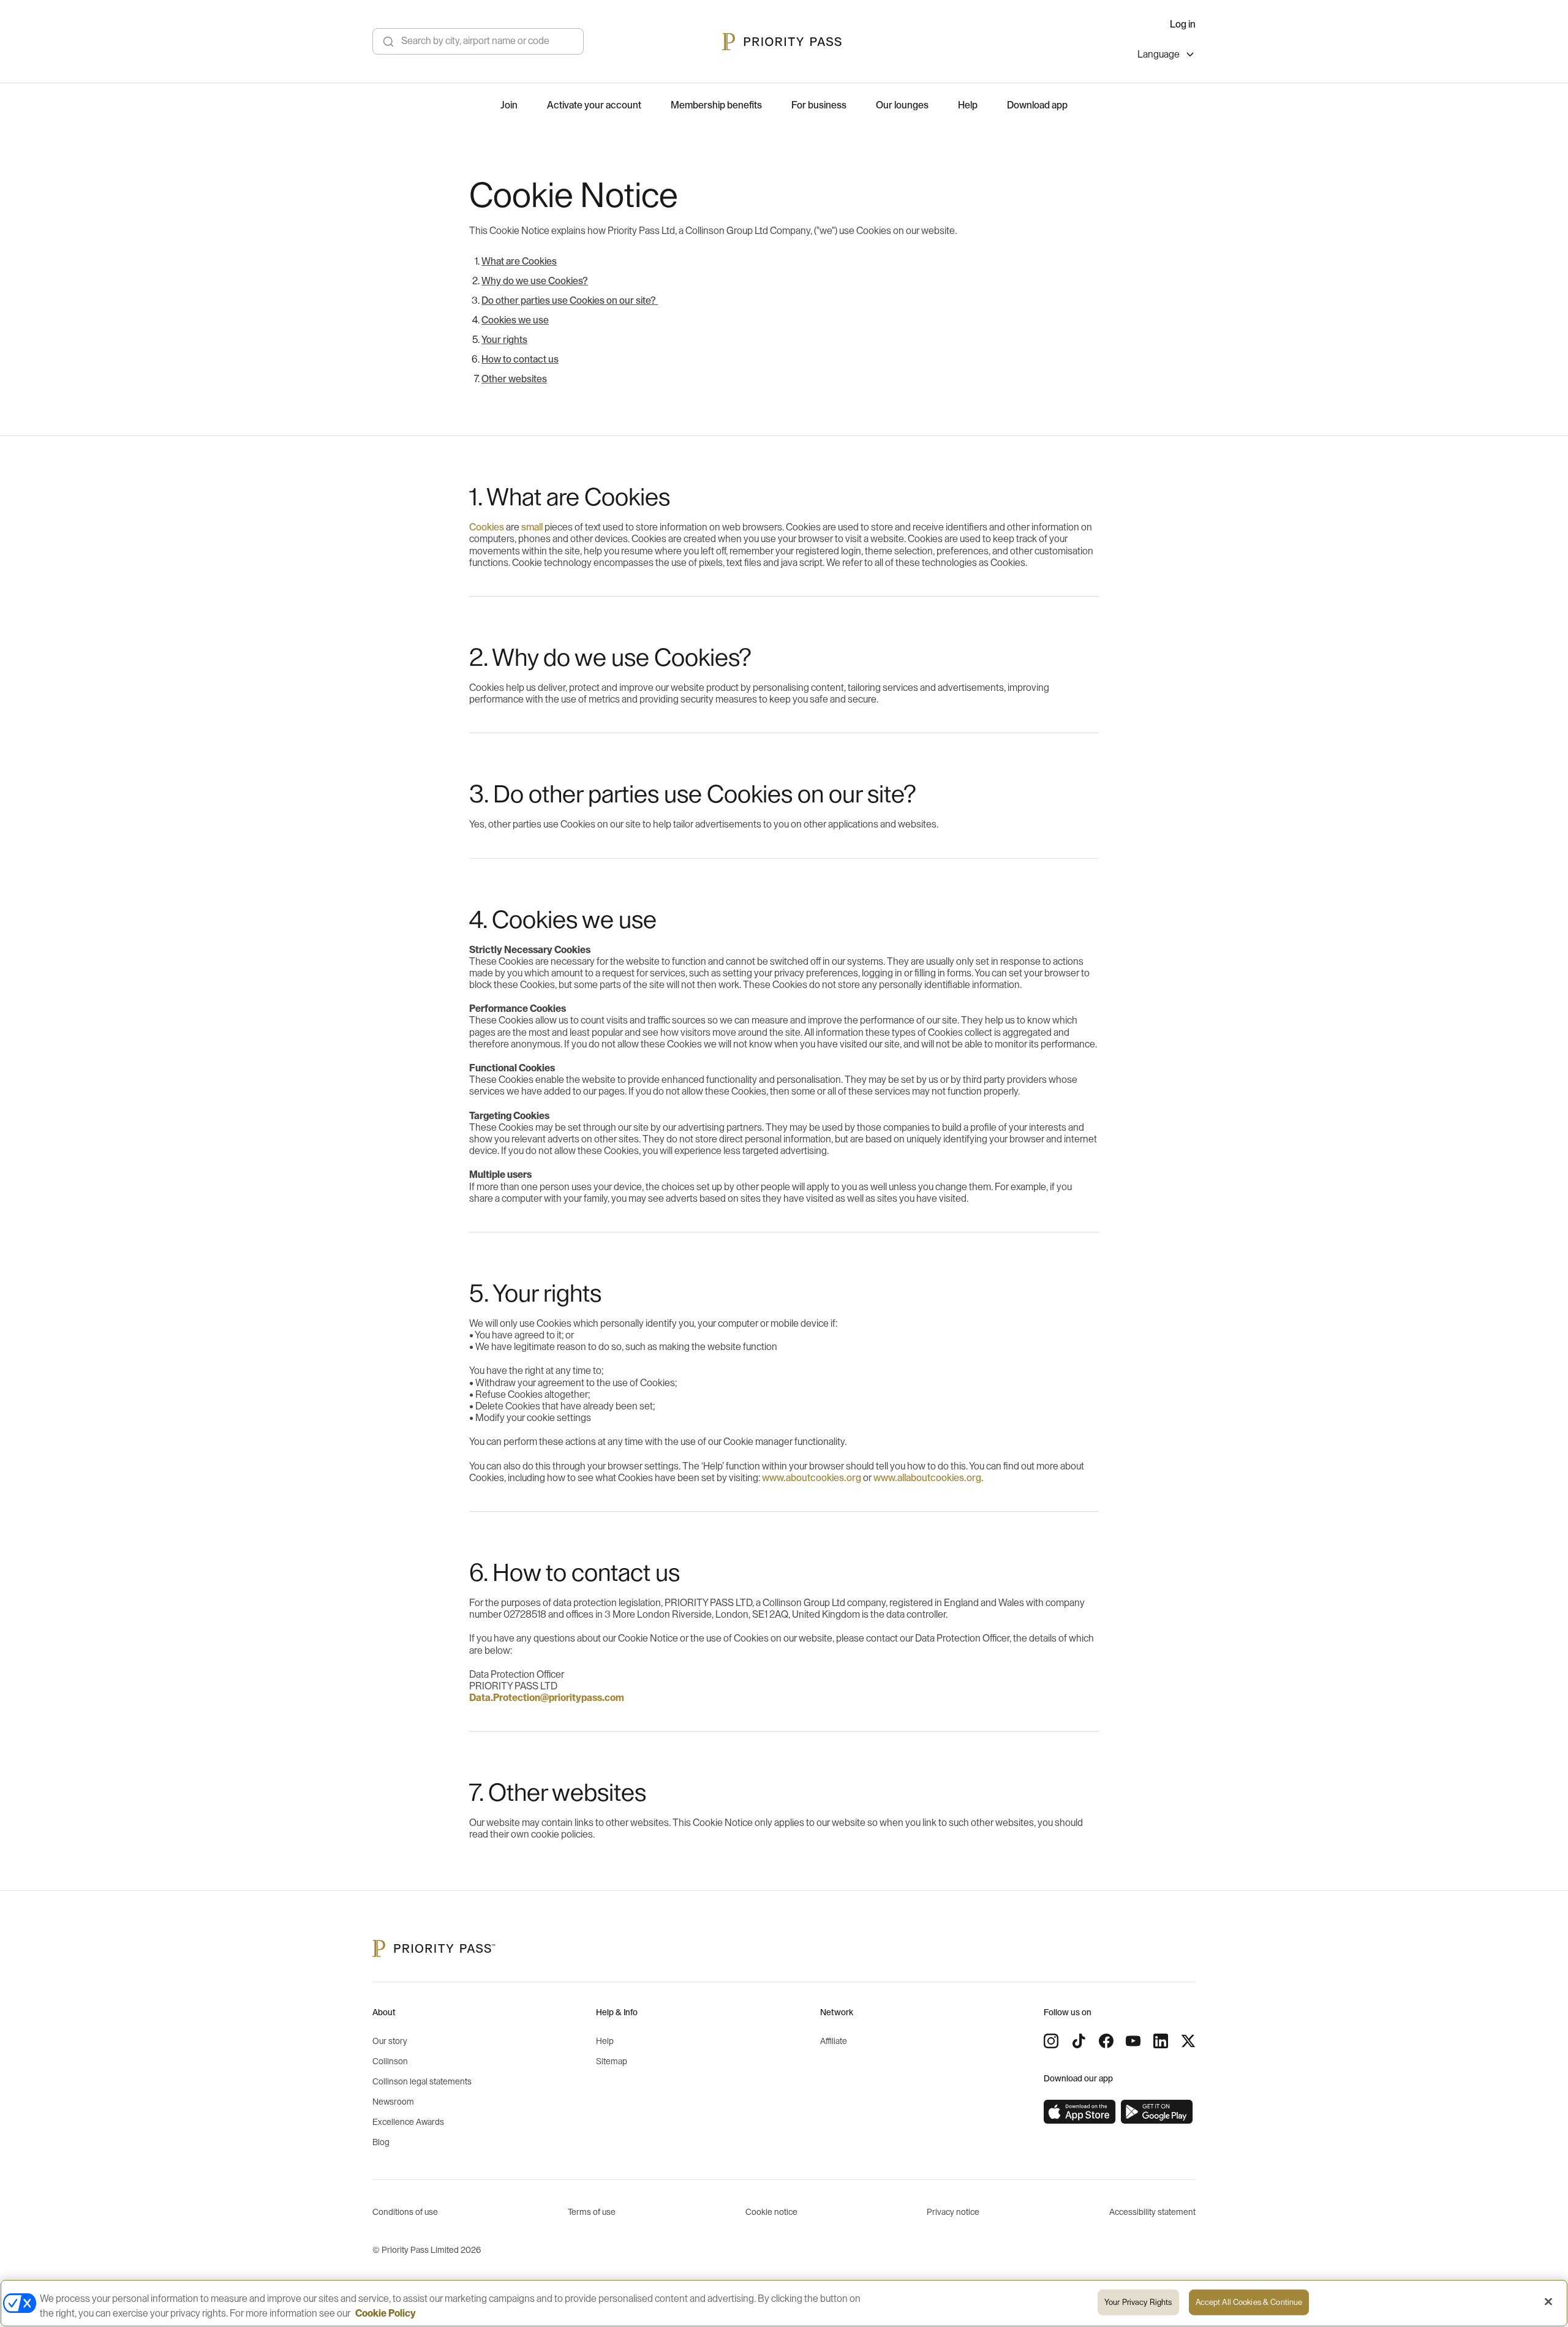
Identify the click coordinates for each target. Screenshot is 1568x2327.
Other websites (514, 379)
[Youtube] (1133, 2041)
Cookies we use (515, 320)
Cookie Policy (386, 2314)
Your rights (504, 340)
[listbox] (1167, 56)
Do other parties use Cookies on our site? (570, 301)
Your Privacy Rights (1138, 2302)
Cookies (487, 527)
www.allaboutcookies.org (927, 1478)
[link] (1080, 2112)
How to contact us (520, 360)
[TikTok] (1079, 2041)
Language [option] (1159, 55)
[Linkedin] (1161, 2041)
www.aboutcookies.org (812, 1478)
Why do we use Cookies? (535, 281)
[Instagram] (1051, 2041)
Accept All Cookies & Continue (1249, 2302)
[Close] (1548, 2302)
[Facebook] (1106, 2041)
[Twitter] (1188, 2041)
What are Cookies (519, 262)
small (533, 527)
